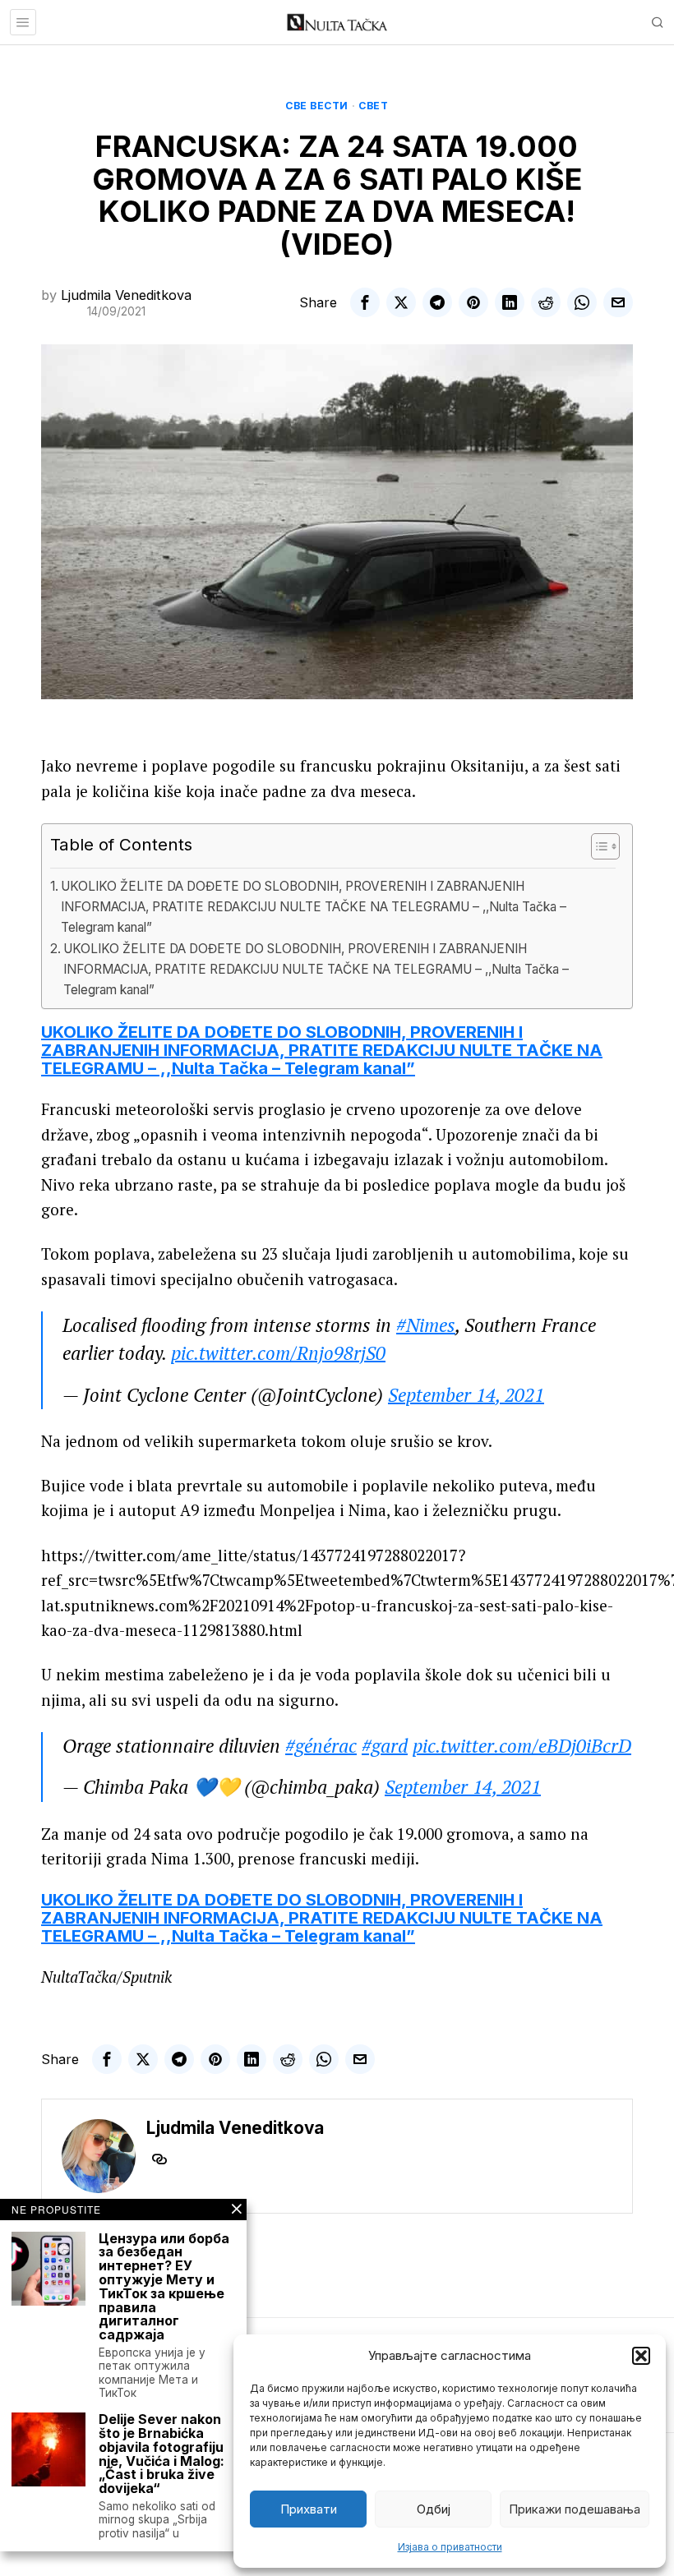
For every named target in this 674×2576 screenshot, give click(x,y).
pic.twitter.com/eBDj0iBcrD (522, 1746)
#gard (385, 1746)
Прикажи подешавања (575, 2509)
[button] (641, 2356)
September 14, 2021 (466, 1395)
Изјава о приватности (450, 2547)
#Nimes (426, 1325)
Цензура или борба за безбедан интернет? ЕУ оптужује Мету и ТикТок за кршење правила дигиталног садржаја (164, 2287)
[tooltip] (365, 302)
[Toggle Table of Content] (597, 846)
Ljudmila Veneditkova (126, 295)
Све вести (317, 106)
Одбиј (434, 2509)
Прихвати (309, 2509)
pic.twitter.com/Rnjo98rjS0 (278, 1353)
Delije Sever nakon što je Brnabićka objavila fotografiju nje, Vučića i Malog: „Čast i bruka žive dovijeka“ (162, 2454)
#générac (321, 1746)
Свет (373, 106)
